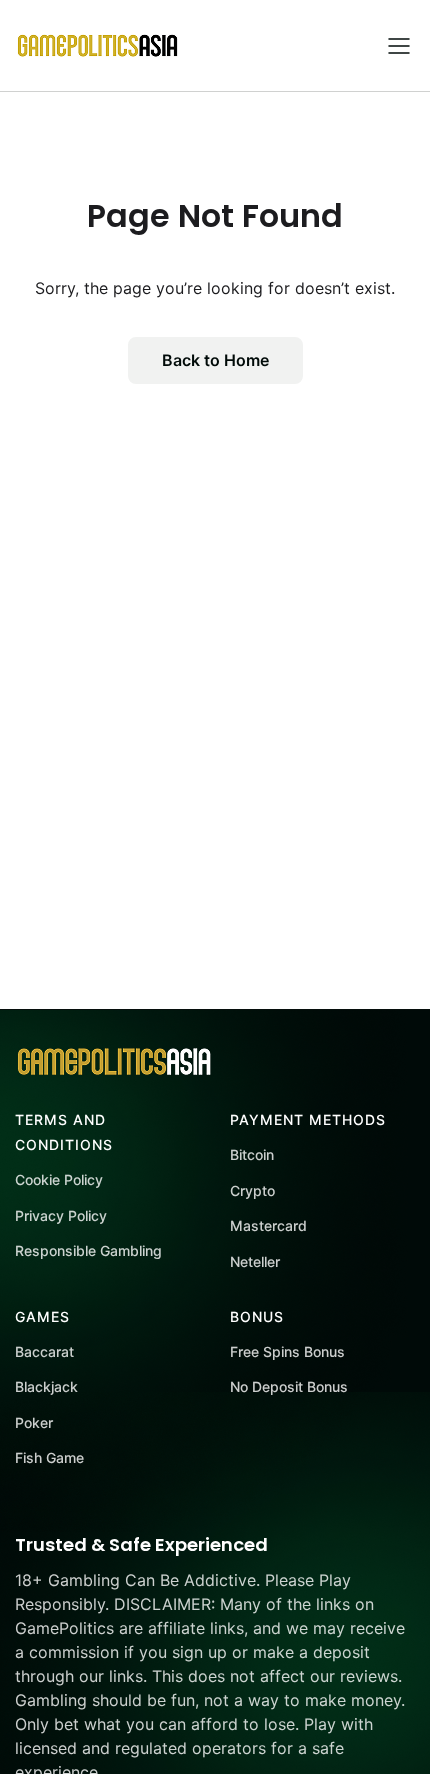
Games (42, 1316)
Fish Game (49, 1457)
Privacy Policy (61, 1215)
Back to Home (215, 360)
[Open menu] (399, 45)
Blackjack (46, 1386)
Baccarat (44, 1351)
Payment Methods (308, 1119)
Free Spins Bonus (287, 1351)
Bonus (257, 1316)
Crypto (252, 1190)
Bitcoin (252, 1154)
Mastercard (268, 1225)
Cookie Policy (59, 1179)
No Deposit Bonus (289, 1386)
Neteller (255, 1261)
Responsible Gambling (88, 1250)
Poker (34, 1422)
